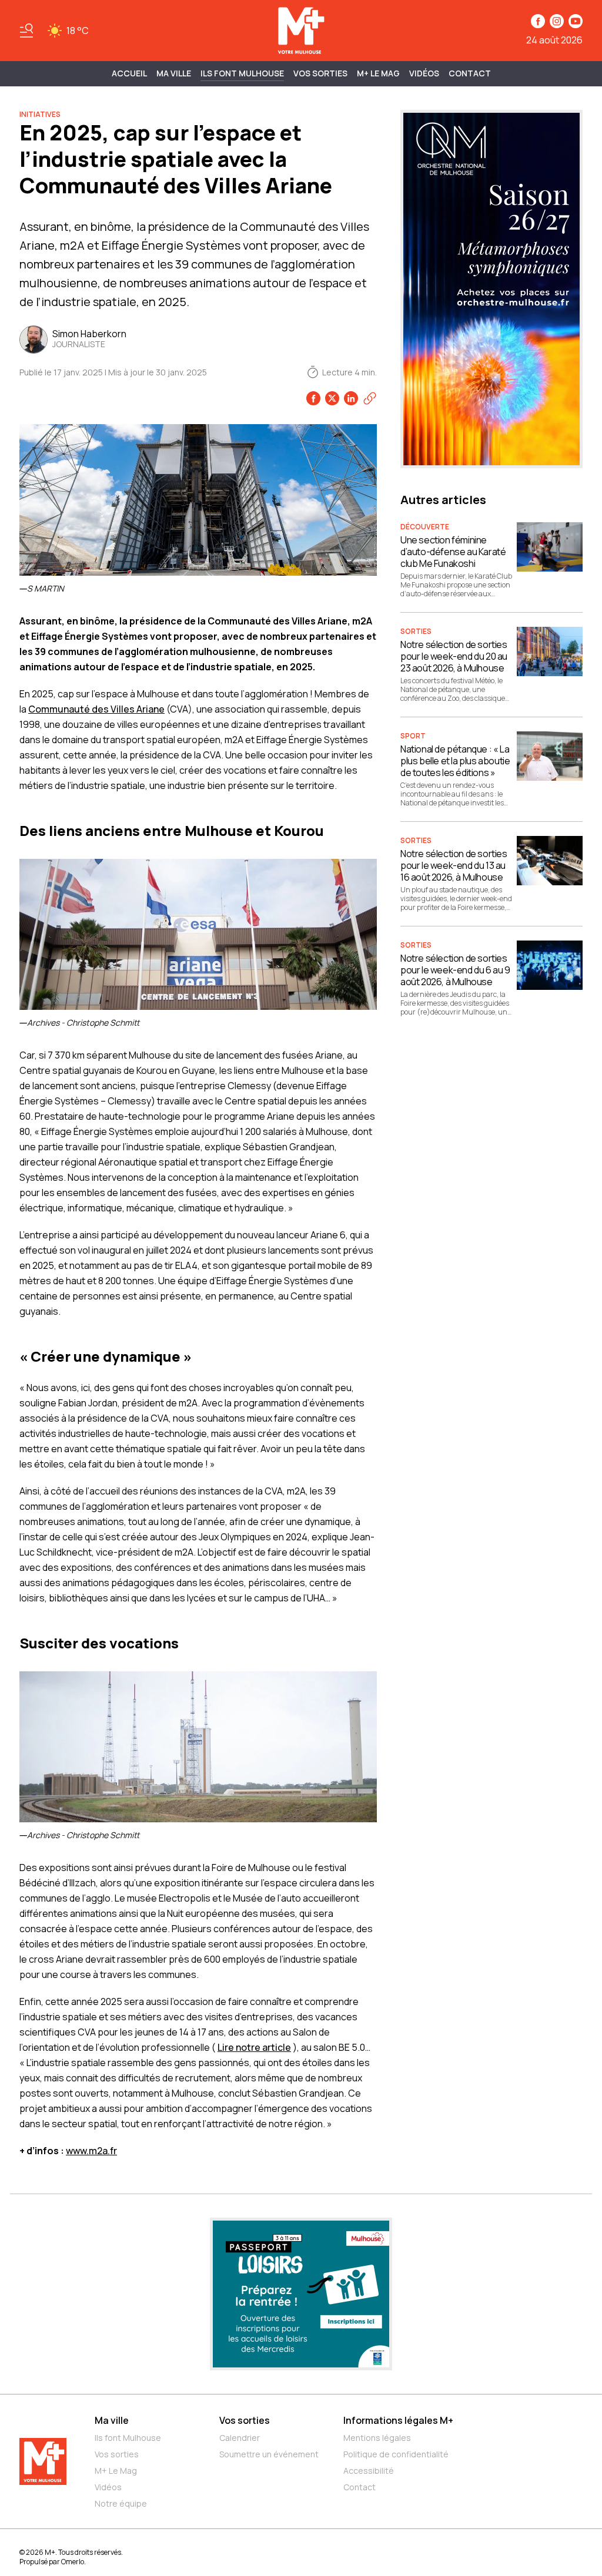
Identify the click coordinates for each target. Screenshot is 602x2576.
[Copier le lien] (370, 398)
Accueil (129, 73)
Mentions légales (377, 2438)
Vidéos (424, 73)
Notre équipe (121, 2503)
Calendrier (240, 2438)
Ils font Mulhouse (128, 2438)
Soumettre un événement (269, 2454)
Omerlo (73, 2562)
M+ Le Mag (378, 73)
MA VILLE (174, 73)
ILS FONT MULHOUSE (242, 73)
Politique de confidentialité (396, 2454)
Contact (470, 73)
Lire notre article (254, 2047)
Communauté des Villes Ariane (96, 709)
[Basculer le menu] (26, 31)
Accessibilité (369, 2471)
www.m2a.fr (91, 2151)
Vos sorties (320, 73)
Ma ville (112, 2420)
